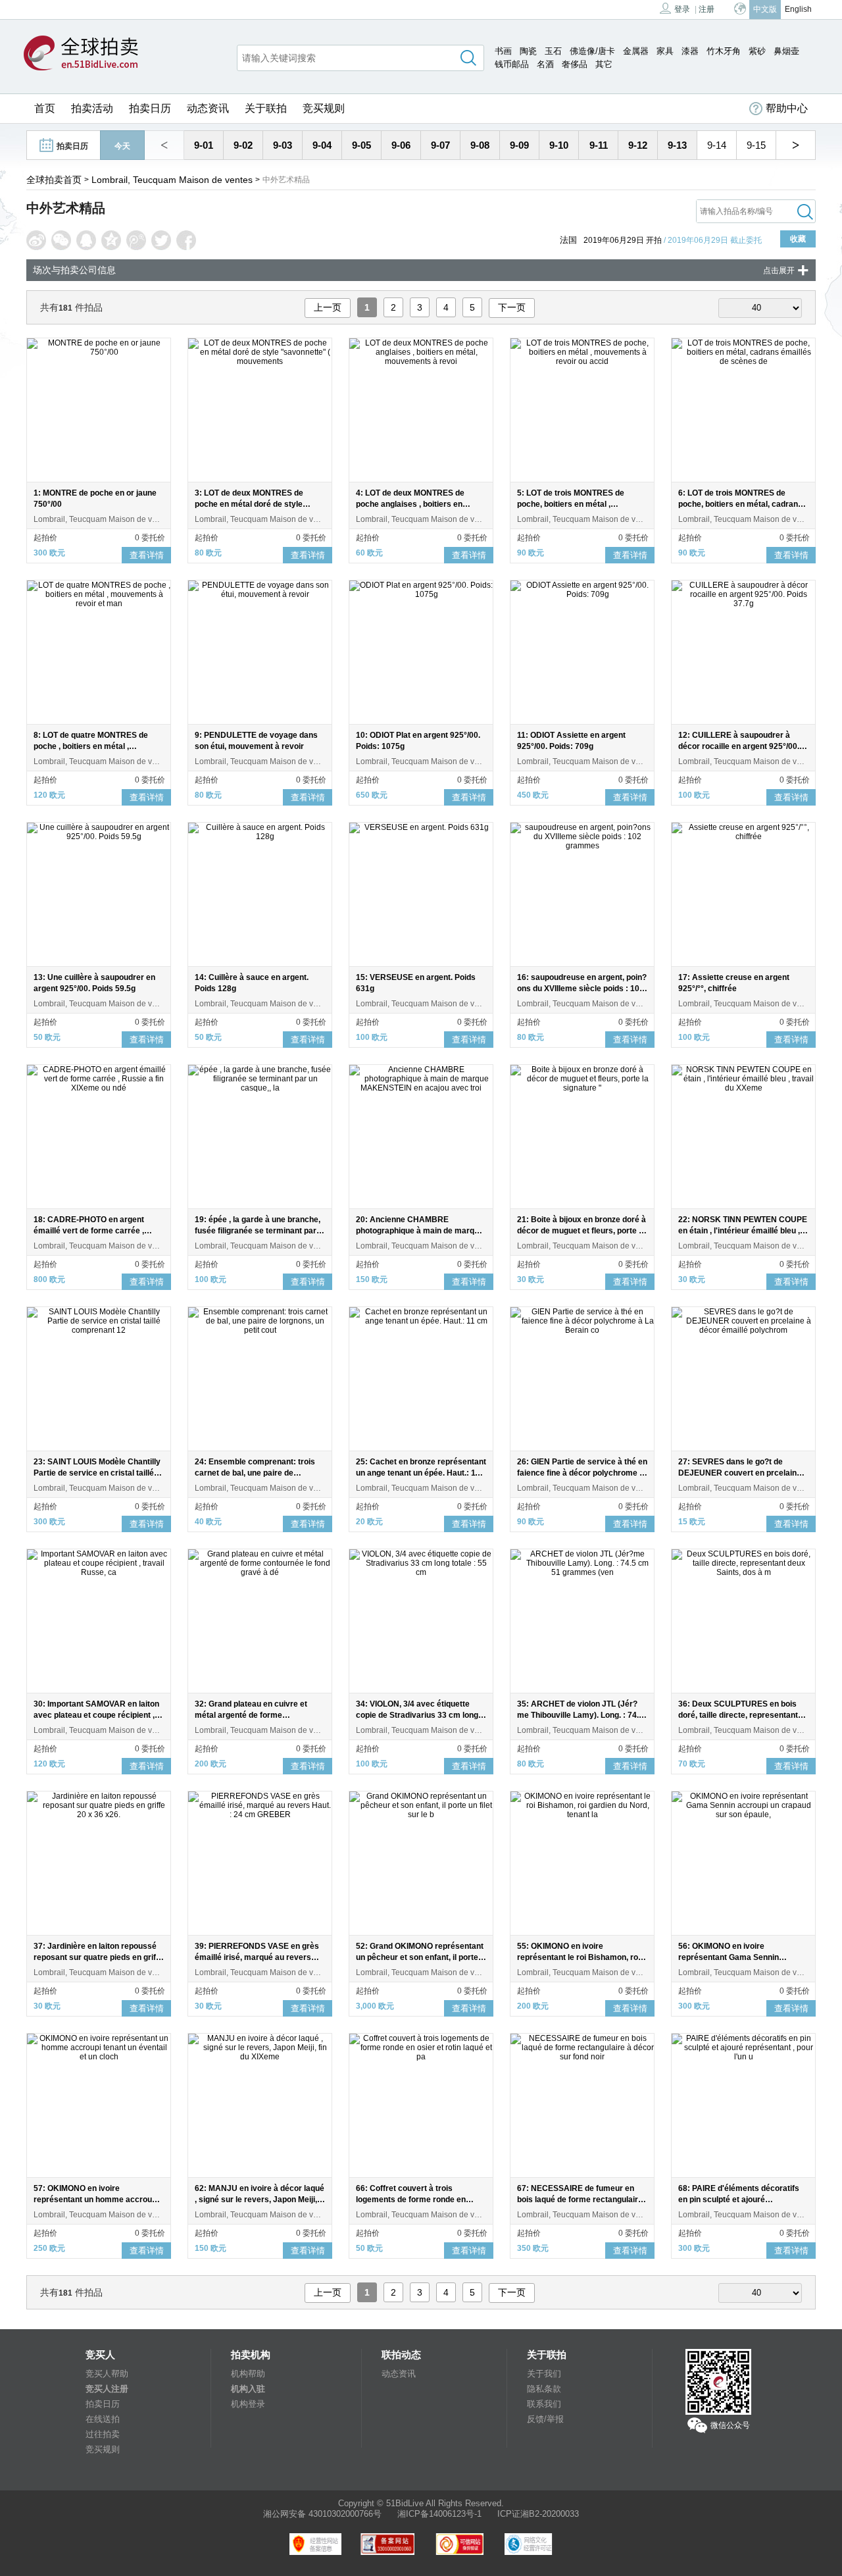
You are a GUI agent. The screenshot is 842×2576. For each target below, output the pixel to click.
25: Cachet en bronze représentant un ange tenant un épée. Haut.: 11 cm (421, 1473)
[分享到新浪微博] (36, 240)
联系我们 (544, 2404)
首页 (45, 108)
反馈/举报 (545, 2419)
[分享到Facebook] (186, 240)
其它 (604, 64)
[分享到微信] (61, 240)
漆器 (690, 51)
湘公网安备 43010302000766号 (322, 2514)
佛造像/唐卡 (592, 51)
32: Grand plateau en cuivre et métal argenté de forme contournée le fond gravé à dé (251, 1715)
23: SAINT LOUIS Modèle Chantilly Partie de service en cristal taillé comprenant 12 (97, 1473)
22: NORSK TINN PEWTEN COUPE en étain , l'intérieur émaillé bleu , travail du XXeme (743, 1231)
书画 (503, 51)
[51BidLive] (81, 54)
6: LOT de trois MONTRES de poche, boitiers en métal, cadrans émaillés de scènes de (740, 504)
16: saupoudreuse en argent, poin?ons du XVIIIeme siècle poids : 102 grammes (582, 989)
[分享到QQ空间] (111, 240)
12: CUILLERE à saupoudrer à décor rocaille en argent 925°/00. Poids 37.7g (739, 746)
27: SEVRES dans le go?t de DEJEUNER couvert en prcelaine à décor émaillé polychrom (743, 1473)
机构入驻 (248, 2389)
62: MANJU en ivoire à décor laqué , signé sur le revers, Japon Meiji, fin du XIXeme (260, 2200)
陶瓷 (528, 51)
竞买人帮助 (107, 2374)
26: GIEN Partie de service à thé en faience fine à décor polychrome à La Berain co (582, 1473)
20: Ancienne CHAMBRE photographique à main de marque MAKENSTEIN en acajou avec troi (420, 1231)
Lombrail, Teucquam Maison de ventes (172, 180)
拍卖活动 (92, 108)
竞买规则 (324, 108)
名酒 (545, 64)
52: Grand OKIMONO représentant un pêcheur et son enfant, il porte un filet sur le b (420, 1957)
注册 (706, 9)
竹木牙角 (724, 51)
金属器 (636, 51)
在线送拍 (103, 2419)
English (798, 9)
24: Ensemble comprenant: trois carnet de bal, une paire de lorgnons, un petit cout (255, 1473)
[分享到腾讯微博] (136, 240)
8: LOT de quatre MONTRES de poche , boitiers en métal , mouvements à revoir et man (91, 746)
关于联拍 (266, 108)
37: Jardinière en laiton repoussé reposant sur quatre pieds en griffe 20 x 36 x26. (98, 1957)
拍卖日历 (150, 108)
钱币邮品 (512, 64)
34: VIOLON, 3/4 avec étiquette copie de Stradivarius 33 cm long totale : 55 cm (417, 1715)
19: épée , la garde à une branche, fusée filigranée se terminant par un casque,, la (258, 1231)
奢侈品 (575, 64)
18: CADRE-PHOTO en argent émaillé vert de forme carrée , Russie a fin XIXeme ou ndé (89, 1231)
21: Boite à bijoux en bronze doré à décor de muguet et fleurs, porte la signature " (582, 1231)
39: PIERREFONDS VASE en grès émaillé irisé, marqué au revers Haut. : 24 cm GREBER (257, 1957)
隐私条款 (544, 2389)
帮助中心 (787, 108)
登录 (682, 9)
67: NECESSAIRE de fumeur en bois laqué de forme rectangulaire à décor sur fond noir (580, 2200)
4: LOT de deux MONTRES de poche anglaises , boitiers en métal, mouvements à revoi (410, 504)
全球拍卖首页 (54, 180)
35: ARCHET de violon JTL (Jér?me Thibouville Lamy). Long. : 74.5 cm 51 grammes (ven (580, 1715)
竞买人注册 (107, 2389)
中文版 (765, 9)
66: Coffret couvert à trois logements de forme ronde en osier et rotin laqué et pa (411, 2200)
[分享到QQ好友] (86, 240)
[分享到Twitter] (161, 240)
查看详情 (147, 555)
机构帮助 (248, 2374)
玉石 (553, 51)
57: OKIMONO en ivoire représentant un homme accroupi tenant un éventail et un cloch (96, 2200)
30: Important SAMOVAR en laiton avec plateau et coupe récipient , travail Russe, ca (96, 1715)
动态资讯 (208, 108)
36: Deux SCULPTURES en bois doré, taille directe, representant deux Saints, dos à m (738, 1715)
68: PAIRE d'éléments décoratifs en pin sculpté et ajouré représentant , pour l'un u (739, 2200)
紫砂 (757, 51)
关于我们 (544, 2374)
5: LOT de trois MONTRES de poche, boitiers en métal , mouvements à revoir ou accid (574, 504)
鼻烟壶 (786, 51)
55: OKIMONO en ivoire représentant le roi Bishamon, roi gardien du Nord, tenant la (579, 1957)
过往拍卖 (103, 2434)
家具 (665, 51)
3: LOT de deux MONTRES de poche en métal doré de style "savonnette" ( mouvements (249, 504)
